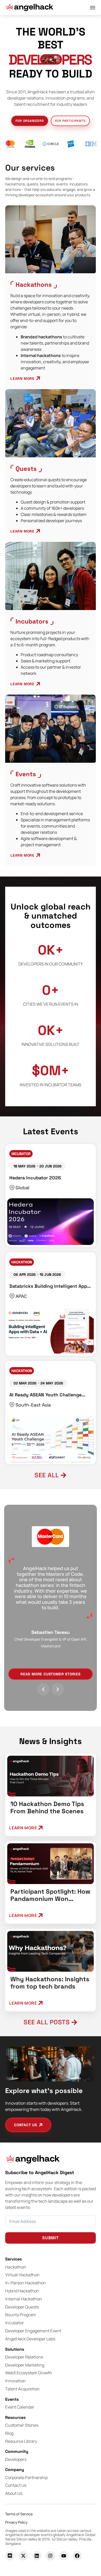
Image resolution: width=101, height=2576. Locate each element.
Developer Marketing (25, 2365)
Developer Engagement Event (33, 2331)
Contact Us (16, 2485)
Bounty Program (21, 2315)
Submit (51, 2238)
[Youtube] (64, 2556)
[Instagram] (50, 2556)
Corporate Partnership (26, 2477)
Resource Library (21, 2441)
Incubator (15, 2323)
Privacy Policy (16, 2522)
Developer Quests (22, 2307)
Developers (16, 2459)
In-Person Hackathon (26, 2283)
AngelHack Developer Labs (30, 2339)
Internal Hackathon (24, 2299)
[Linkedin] (37, 2556)
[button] (51, 59)
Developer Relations (24, 2357)
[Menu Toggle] (93, 8)
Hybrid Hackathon (22, 2291)
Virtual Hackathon (22, 2275)
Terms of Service (19, 2514)
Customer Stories (22, 2425)
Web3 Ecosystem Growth (29, 2373)
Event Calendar (20, 2407)
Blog (9, 2433)
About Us (14, 2493)
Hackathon (16, 2267)
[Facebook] (77, 2556)
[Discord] (10, 2556)
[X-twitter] (23, 2556)
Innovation (15, 2381)
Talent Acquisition (22, 2389)
